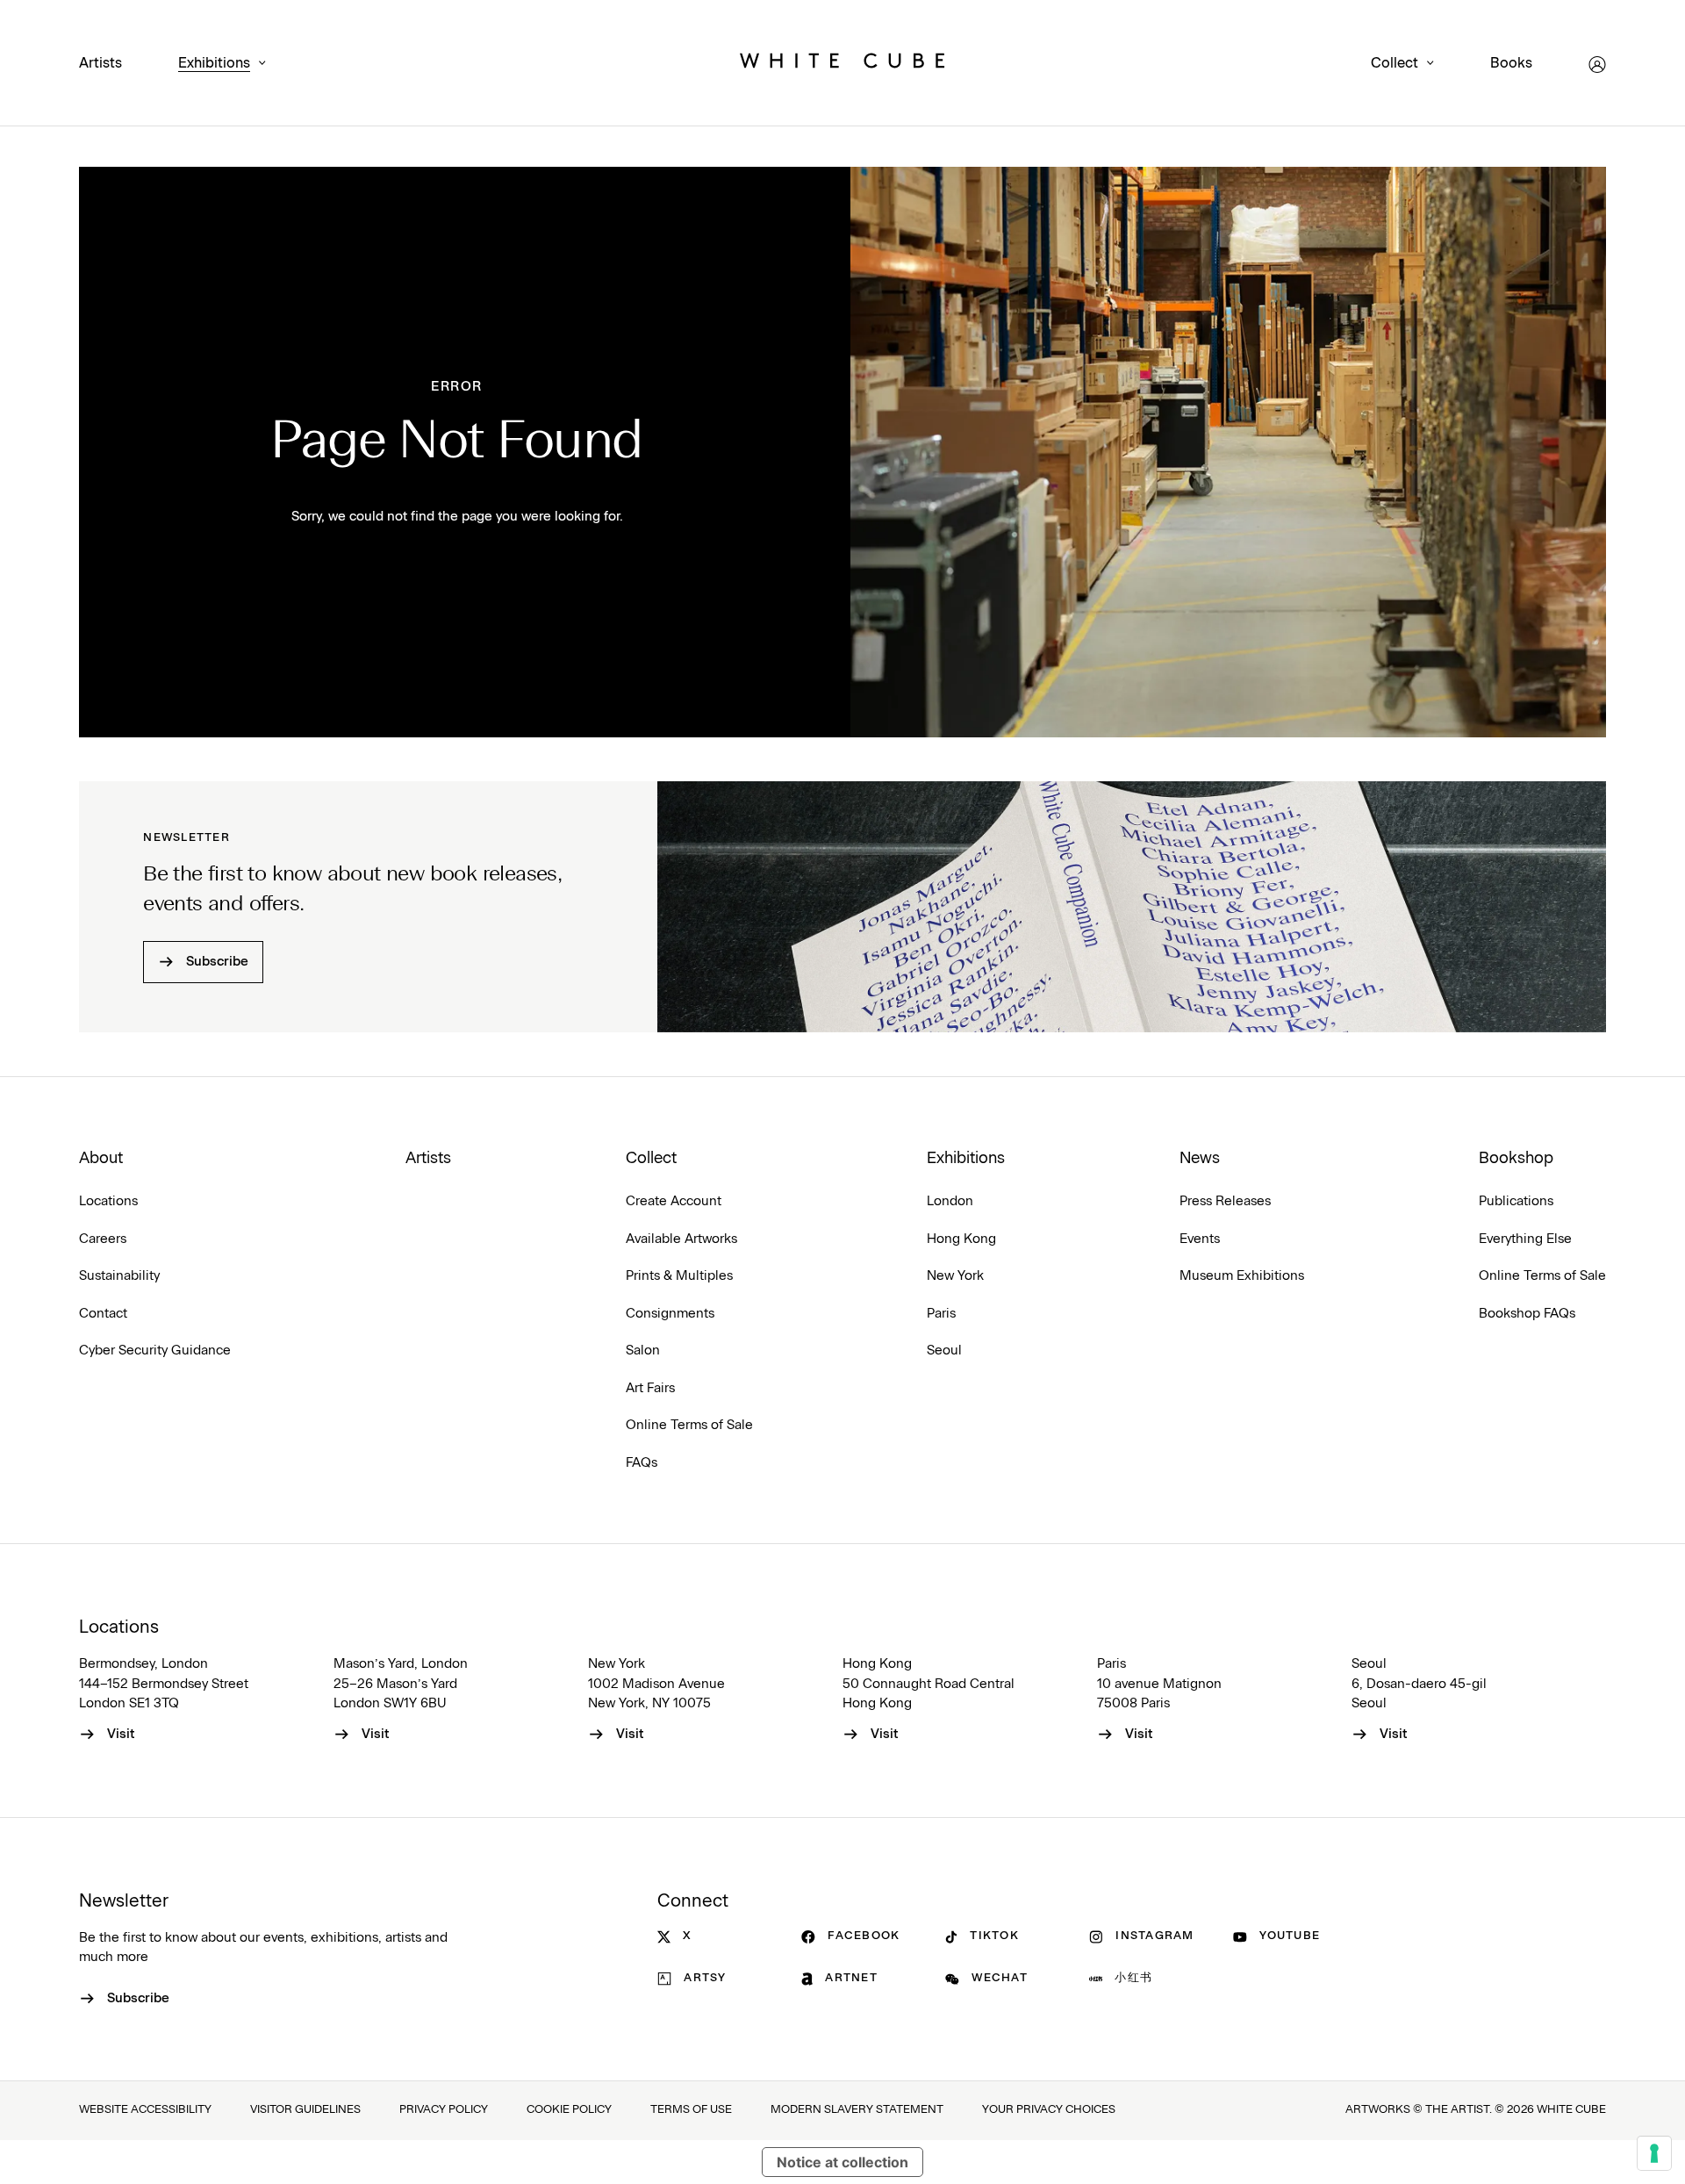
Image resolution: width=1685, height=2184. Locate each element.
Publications (1516, 1201)
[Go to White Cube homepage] (842, 64)
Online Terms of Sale (689, 1425)
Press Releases (1225, 1201)
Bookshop (1516, 1159)
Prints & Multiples (679, 1276)
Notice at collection (842, 2162)
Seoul (944, 1351)
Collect (1395, 63)
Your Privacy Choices (1049, 2110)
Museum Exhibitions (1242, 1276)
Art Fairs (650, 1388)
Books (1511, 63)
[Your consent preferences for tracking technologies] (1654, 2153)
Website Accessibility (145, 2110)
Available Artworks (681, 1239)
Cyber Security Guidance (155, 1351)
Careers (103, 1239)
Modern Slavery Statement (857, 2110)
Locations (108, 1201)
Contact (103, 1314)
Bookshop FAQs (1527, 1314)
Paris (941, 1314)
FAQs (642, 1463)
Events (1200, 1239)
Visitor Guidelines (305, 2110)
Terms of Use (691, 2110)
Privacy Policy (444, 2110)
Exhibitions (214, 63)
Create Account (674, 1201)
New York (955, 1276)
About (101, 1159)
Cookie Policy (569, 2110)
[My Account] (1597, 65)
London (950, 1201)
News (1200, 1159)
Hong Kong (961, 1239)
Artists (100, 63)
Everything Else (1525, 1239)
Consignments (670, 1314)
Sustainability (119, 1276)
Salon (643, 1351)
